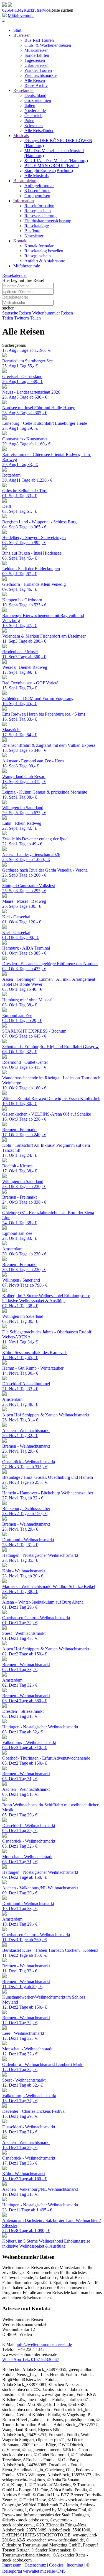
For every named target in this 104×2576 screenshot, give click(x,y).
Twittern (21, 318)
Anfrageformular (39, 186)
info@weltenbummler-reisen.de (44, 2344)
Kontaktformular (39, 246)
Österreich (33, 115)
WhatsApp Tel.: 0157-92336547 (31, 2359)
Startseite (10, 313)
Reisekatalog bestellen (44, 251)
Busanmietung (26, 181)
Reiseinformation (39, 206)
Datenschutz (35, 2565)
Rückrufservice (37, 10)
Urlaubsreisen (36, 65)
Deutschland (35, 95)
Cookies (56, 2565)
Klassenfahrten (37, 191)
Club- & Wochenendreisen (48, 45)
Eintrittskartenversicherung (48, 221)
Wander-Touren (38, 70)
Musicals (21, 136)
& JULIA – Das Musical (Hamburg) (56, 161)
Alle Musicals (36, 176)
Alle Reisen (35, 80)
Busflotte (32, 231)
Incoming (75, 2565)
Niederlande (35, 110)
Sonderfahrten (37, 55)
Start (17, 30)
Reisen (25, 313)
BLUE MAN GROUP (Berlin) (52, 166)
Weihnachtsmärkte (40, 75)
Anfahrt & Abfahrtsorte (45, 261)
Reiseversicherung (40, 216)
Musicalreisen (36, 50)
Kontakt (20, 241)
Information (24, 201)
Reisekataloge (37, 226)
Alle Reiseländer (39, 130)
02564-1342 (13, 10)
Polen (29, 120)
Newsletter (34, 236)
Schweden (34, 125)
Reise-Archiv (36, 85)
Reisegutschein (38, 211)
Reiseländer (24, 90)
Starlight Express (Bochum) (49, 171)
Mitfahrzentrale (21, 16)
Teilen (8, 318)
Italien (30, 105)
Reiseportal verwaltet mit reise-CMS (35, 2571)
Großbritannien (38, 100)
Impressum (12, 2565)
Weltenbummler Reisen (53, 313)
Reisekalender (15, 275)
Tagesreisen (35, 60)
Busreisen (22, 35)
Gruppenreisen (37, 196)
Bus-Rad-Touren (39, 40)
